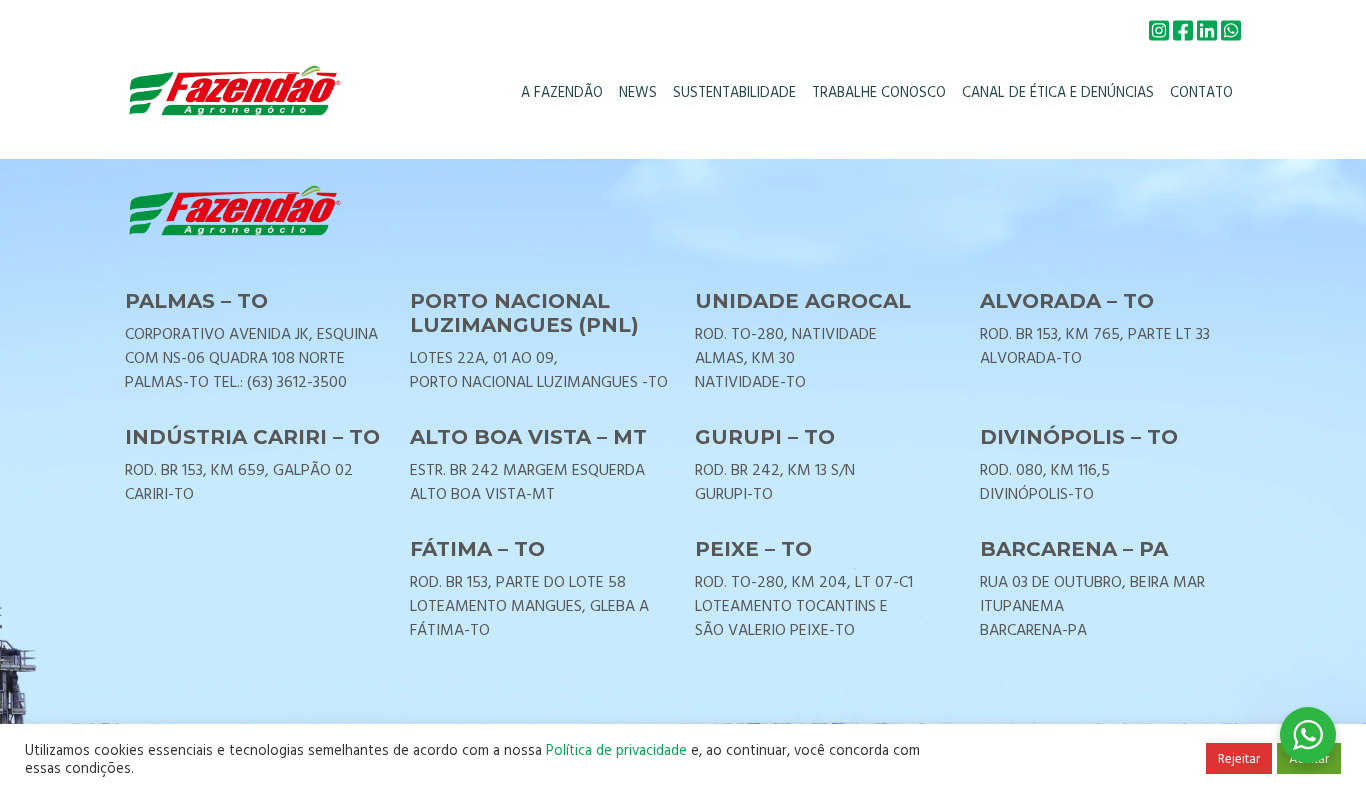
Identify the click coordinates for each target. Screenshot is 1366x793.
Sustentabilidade (734, 91)
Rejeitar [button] (1239, 758)
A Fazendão (562, 91)
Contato (1201, 91)
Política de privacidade (616, 749)
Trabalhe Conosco (879, 91)
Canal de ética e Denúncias (1058, 91)
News (638, 91)
